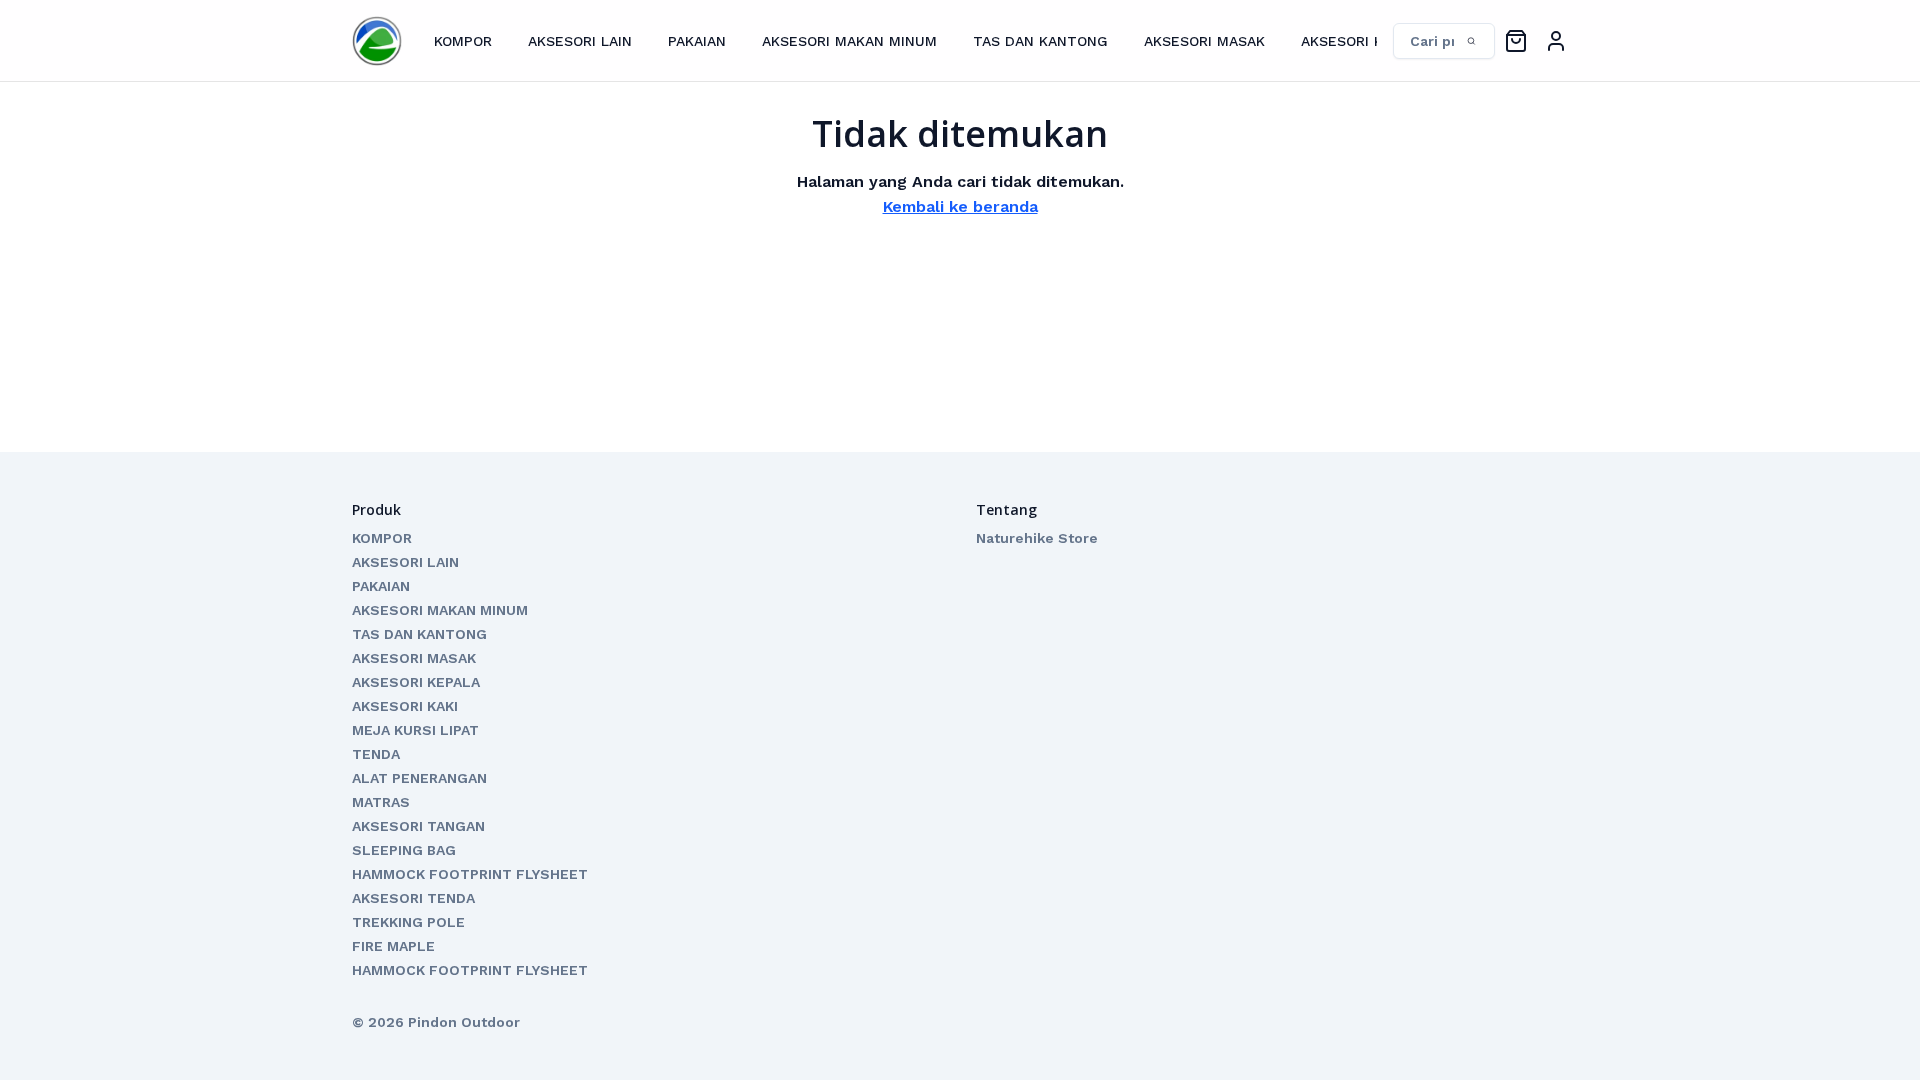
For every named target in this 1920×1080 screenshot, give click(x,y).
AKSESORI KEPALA (1363, 41)
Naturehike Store (1037, 538)
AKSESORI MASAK (1204, 41)
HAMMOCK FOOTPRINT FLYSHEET (470, 874)
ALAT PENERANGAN (419, 778)
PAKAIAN (697, 41)
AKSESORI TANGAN (418, 826)
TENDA (376, 754)
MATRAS (381, 802)
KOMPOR (463, 41)
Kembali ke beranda (960, 206)
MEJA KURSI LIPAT (415, 730)
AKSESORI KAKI (405, 706)
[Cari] (1434, 41)
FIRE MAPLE (393, 946)
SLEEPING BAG (404, 850)
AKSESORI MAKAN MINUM (849, 41)
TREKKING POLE (408, 922)
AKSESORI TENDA (413, 898)
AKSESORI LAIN (580, 41)
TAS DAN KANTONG (1040, 41)
